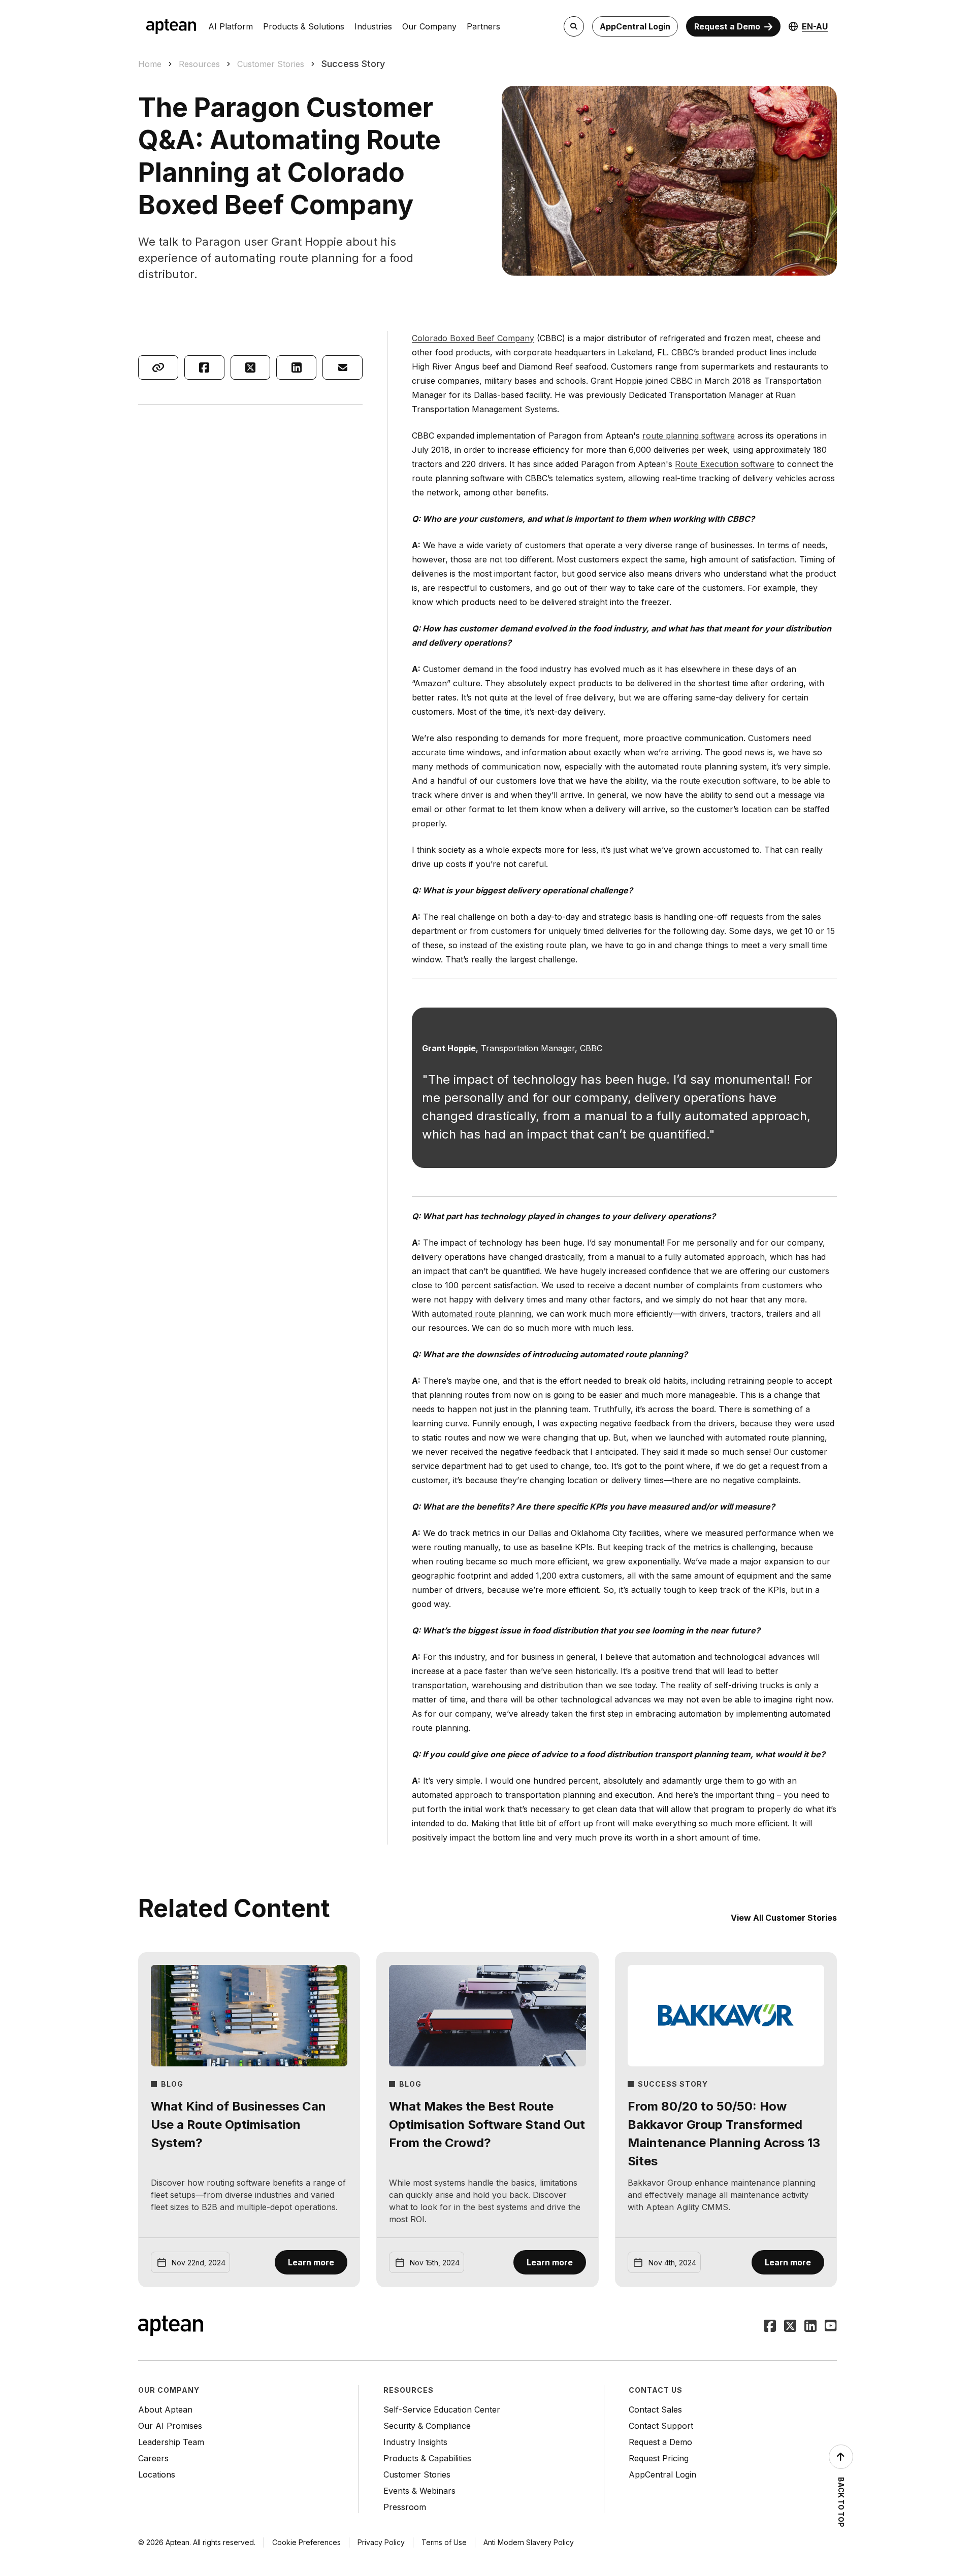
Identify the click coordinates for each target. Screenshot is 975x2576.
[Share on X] (251, 367)
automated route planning (481, 1314)
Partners (483, 26)
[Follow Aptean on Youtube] (831, 2327)
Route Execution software (725, 464)
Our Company (429, 26)
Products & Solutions (304, 26)
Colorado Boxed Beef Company (473, 338)
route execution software (728, 781)
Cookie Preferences (306, 2542)
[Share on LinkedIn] (296, 367)
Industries (373, 26)
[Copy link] (158, 367)
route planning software (689, 436)
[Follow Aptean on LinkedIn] (810, 2327)
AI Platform (231, 26)
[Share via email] (343, 367)
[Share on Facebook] (204, 367)
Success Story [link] (353, 64)
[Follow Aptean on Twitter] (790, 2327)
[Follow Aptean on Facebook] (770, 2327)
